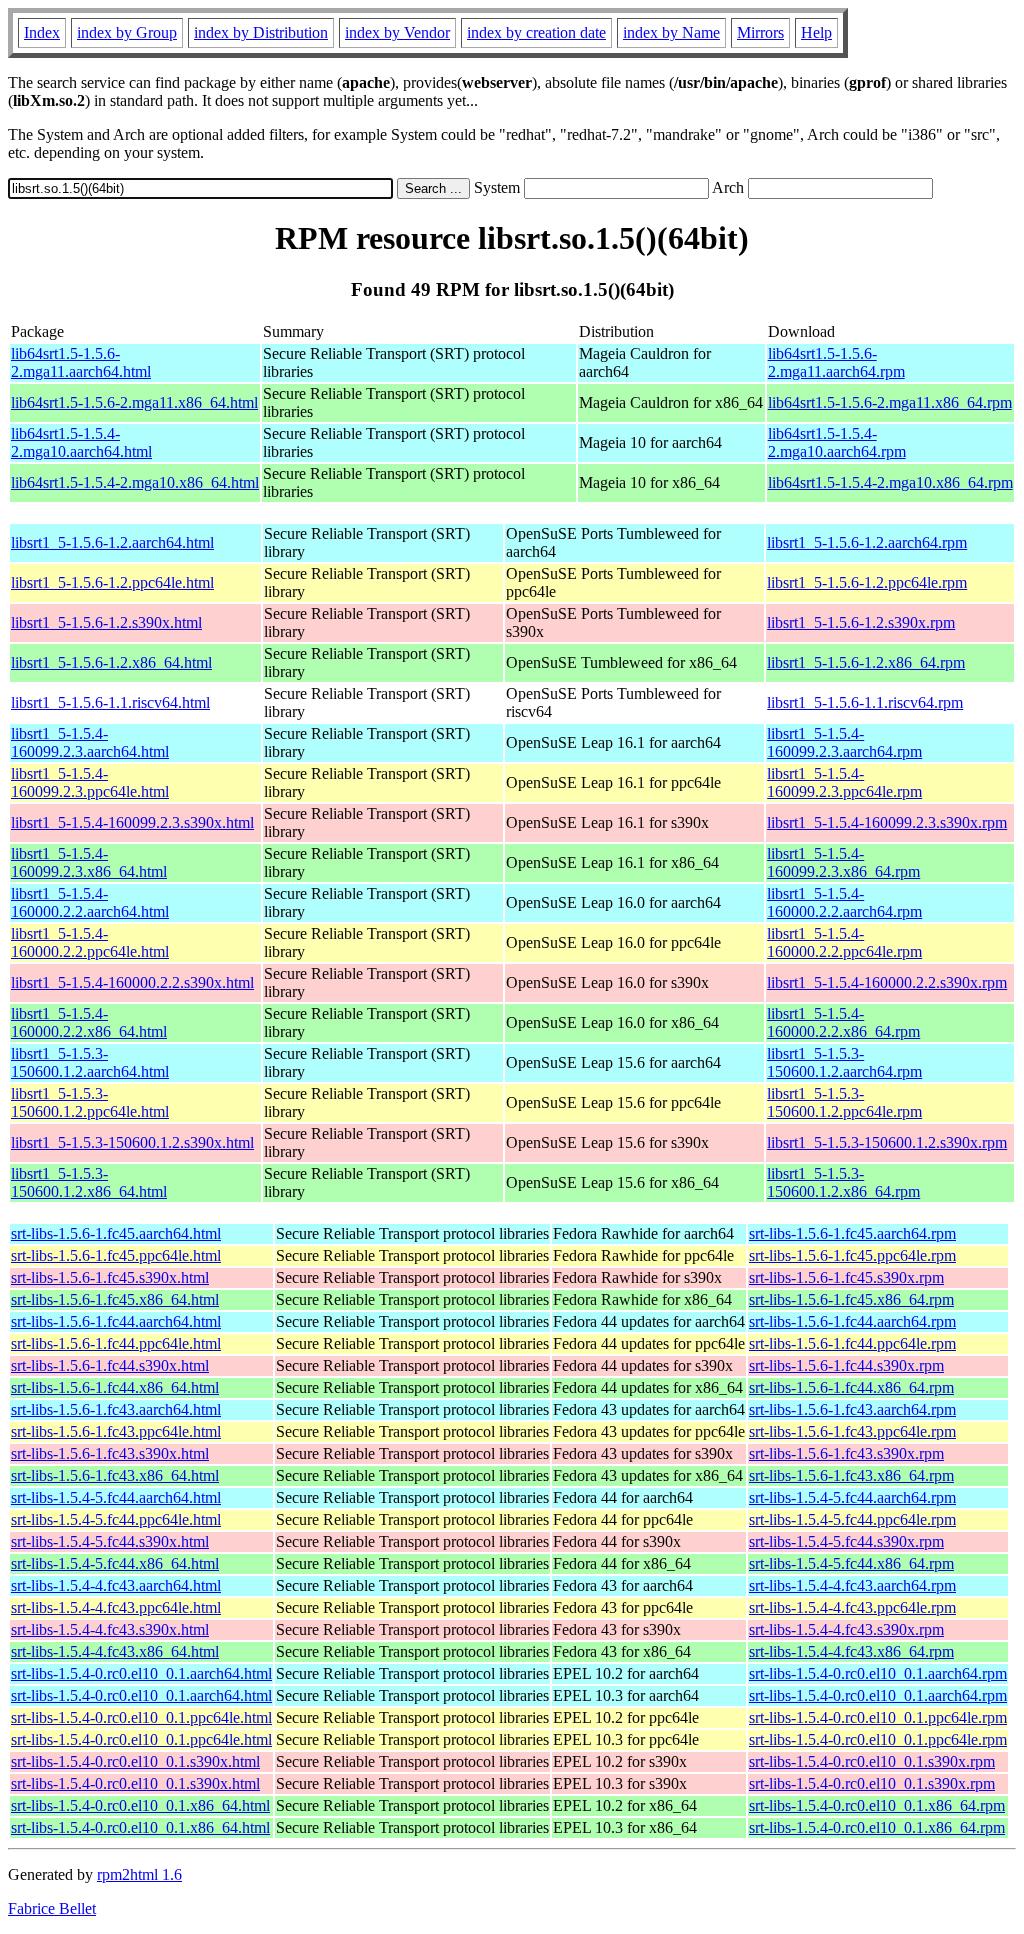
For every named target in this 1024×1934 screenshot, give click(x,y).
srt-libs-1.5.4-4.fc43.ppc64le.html (116, 1607)
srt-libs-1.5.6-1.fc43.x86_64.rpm (851, 1475)
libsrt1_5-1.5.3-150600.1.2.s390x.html (132, 1142)
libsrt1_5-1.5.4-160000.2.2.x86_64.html (89, 1022)
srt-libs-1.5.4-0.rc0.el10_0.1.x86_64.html (140, 1805)
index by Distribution (261, 32)
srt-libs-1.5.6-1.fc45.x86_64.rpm (851, 1299)
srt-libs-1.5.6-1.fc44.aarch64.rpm (852, 1321)
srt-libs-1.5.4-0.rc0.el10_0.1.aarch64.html (141, 1673)
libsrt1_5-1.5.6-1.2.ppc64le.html (112, 582)
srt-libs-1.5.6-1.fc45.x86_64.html (115, 1299)
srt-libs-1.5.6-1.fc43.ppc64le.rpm (852, 1431)
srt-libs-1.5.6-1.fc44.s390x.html (110, 1365)
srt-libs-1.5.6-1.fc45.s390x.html (110, 1277)
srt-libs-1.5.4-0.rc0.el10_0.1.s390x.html (135, 1761)
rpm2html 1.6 (139, 1874)
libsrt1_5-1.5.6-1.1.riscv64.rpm (865, 702)
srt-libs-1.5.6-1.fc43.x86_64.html (115, 1475)
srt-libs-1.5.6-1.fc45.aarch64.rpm (852, 1233)
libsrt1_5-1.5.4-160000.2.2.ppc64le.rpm (844, 942)
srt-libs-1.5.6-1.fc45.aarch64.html (116, 1233)
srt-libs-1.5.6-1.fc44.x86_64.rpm (851, 1387)
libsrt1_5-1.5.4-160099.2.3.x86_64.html (89, 862)
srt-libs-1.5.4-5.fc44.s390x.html (110, 1541)
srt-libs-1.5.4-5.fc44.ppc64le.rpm (852, 1519)
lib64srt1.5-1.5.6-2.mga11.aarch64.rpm (836, 362)
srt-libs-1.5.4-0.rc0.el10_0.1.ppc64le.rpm (878, 1717)
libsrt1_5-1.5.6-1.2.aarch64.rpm (867, 542)
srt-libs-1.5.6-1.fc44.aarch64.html (116, 1321)
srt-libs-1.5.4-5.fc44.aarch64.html (116, 1497)
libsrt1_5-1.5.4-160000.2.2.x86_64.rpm (843, 1022)
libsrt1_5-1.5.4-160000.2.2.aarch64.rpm (844, 902)
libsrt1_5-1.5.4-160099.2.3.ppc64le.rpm (844, 782)
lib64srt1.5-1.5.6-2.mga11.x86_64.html (134, 402)
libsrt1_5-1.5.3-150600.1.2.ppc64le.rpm (844, 1102)
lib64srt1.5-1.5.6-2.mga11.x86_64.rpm (890, 402)
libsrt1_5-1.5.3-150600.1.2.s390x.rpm (887, 1142)
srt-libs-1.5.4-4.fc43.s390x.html (110, 1629)
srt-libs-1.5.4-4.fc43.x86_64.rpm (851, 1651)
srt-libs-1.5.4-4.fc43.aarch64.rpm (852, 1585)
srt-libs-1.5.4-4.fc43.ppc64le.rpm (852, 1607)
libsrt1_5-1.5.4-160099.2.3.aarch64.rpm (844, 742)
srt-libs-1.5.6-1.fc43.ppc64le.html (116, 1431)
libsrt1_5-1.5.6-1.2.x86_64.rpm (866, 662)
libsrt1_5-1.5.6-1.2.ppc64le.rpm (867, 582)
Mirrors (760, 32)
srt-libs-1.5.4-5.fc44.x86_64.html (115, 1563)
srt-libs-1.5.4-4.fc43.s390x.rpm (846, 1629)
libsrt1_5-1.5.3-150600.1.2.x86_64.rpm (843, 1182)
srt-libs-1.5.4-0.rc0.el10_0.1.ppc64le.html (141, 1717)
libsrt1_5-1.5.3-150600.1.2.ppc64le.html (90, 1102)
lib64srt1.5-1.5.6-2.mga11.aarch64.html (81, 362)
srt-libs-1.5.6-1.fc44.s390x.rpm (846, 1365)
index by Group (127, 32)
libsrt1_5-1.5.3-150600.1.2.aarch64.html (90, 1062)
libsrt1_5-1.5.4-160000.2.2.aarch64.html (90, 902)
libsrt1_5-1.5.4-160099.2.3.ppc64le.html (90, 782)
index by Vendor (397, 32)
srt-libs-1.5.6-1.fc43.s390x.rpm (846, 1453)
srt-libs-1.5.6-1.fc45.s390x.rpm (846, 1277)
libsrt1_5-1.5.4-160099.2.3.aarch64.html (90, 742)
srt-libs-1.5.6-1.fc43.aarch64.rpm (852, 1409)
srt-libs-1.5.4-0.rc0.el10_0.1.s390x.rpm (872, 1761)
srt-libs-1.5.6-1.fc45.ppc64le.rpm (852, 1255)
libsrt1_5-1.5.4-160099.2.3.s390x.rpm (887, 822)
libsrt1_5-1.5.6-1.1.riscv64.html (110, 702)
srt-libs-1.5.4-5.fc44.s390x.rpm (846, 1541)
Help (816, 32)
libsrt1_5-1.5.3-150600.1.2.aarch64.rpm (844, 1062)
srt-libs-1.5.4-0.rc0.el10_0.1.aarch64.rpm (878, 1673)
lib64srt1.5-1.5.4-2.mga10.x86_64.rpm (890, 482)
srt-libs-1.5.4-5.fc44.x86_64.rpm (851, 1563)
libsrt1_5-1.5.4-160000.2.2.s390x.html (132, 982)
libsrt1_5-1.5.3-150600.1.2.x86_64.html (89, 1182)
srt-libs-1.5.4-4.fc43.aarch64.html (116, 1585)
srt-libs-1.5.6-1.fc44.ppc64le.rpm (852, 1343)
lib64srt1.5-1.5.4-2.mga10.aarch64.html (81, 442)
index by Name (671, 32)
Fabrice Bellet (52, 1908)
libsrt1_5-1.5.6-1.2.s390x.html (106, 622)
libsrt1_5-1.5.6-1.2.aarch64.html (112, 542)
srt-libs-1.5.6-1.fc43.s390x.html (110, 1453)
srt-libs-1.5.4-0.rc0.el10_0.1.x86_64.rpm (877, 1805)
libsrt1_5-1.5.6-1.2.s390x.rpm (861, 622)
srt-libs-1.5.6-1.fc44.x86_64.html (115, 1387)
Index (42, 32)
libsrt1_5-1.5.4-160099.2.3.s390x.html (132, 822)
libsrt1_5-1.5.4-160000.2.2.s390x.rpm (887, 982)
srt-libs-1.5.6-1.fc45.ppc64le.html (116, 1255)
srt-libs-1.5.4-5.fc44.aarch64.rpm (852, 1497)
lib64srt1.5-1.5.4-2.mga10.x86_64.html (135, 482)
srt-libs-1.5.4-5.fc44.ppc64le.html (116, 1519)
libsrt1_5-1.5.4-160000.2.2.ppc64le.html (90, 942)
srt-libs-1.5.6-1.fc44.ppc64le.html (116, 1343)
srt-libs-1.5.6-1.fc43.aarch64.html (116, 1409)
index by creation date (536, 32)
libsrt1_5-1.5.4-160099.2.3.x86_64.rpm (843, 862)
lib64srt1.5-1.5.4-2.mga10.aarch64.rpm (837, 442)
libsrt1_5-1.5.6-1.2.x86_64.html (111, 662)
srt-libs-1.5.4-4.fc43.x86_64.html (115, 1651)
